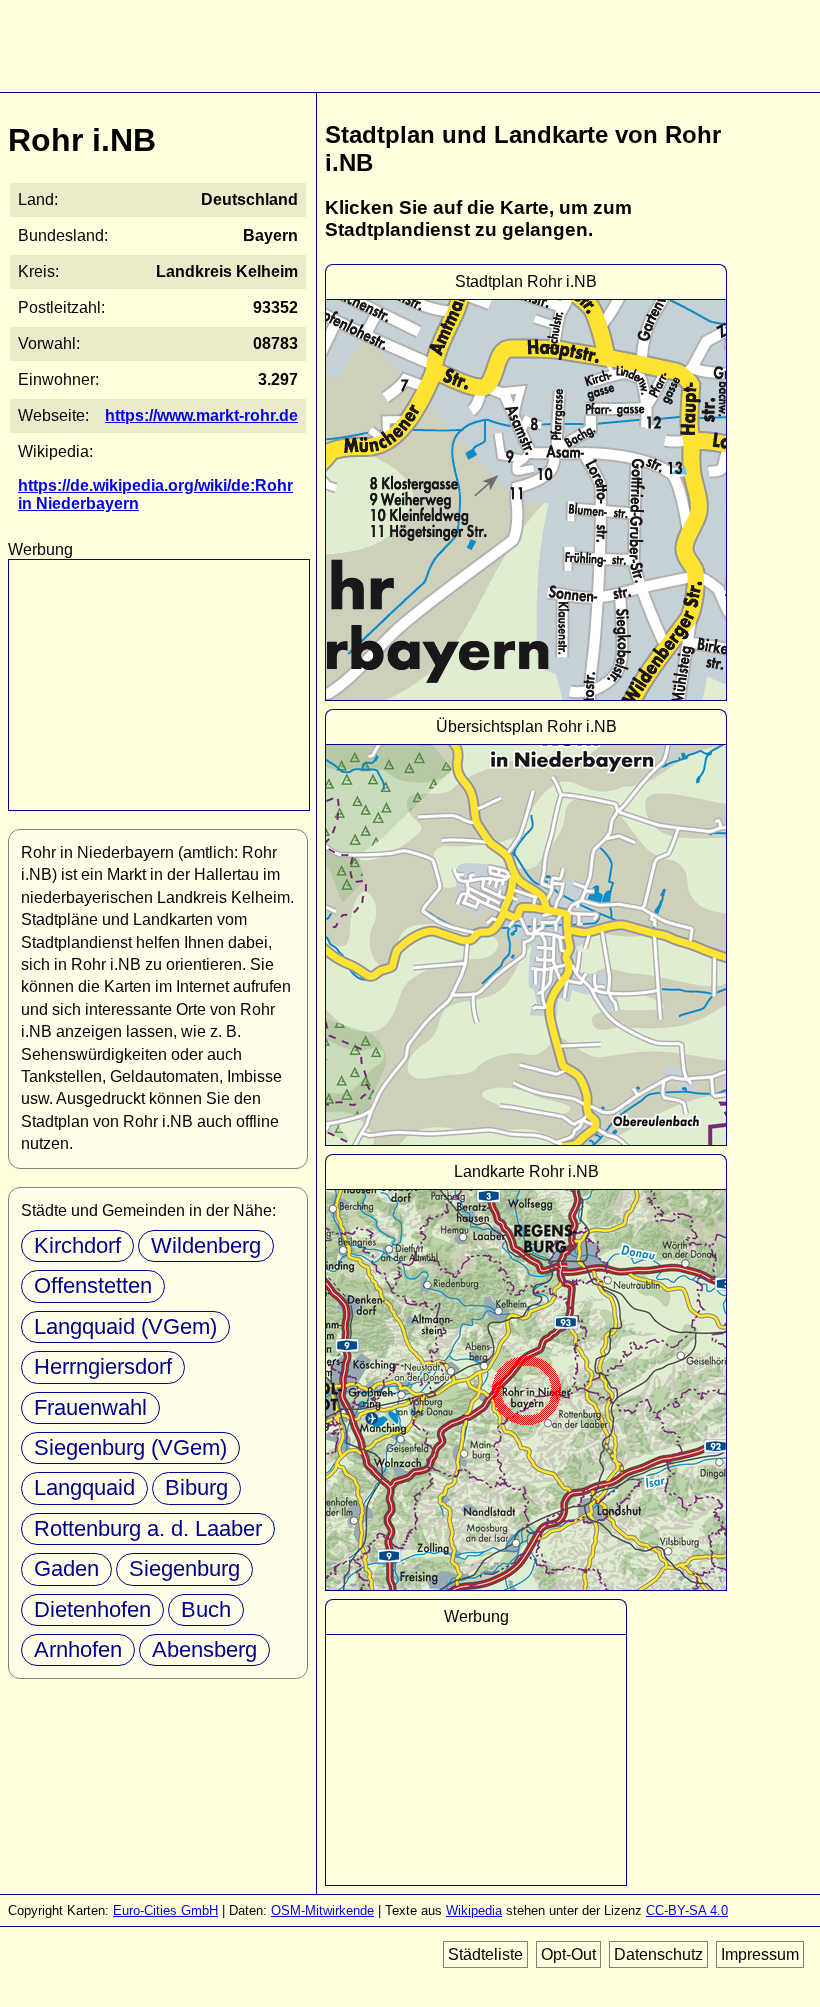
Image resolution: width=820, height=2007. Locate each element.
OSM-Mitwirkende (322, 1910)
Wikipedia (474, 1910)
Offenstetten (93, 1285)
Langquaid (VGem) (125, 1326)
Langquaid (84, 1487)
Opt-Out (568, 1954)
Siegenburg (184, 1568)
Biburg (196, 1487)
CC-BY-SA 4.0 (687, 1910)
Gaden (66, 1568)
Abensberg (204, 1649)
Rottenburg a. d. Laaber (148, 1528)
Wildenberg (206, 1245)
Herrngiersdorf (103, 1366)
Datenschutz (658, 1954)
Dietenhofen (92, 1609)
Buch (206, 1609)
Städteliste (485, 1954)
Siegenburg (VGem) (130, 1447)
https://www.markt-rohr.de (201, 415)
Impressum (760, 1954)
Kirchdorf (77, 1245)
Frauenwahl (90, 1407)
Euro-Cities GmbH (165, 1910)
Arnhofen (78, 1649)
